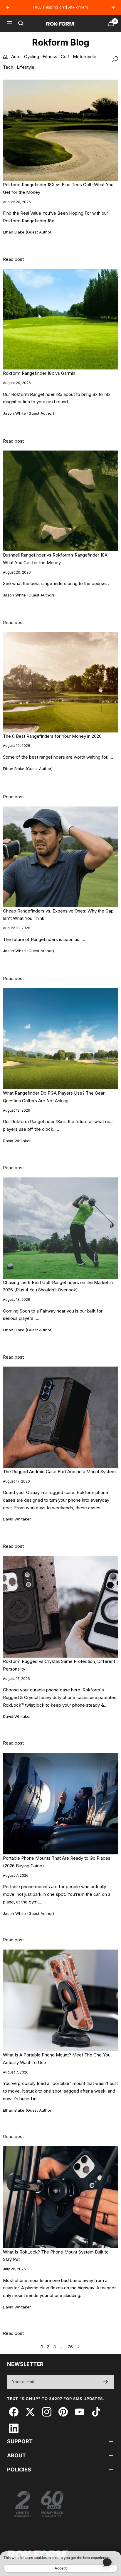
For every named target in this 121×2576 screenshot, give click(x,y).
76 (70, 2347)
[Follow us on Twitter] (30, 2412)
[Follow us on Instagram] (47, 2412)
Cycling (32, 57)
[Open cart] (111, 23)
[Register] (106, 2382)
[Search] (21, 23)
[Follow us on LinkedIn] (14, 2428)
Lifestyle (26, 67)
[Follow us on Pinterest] (63, 2412)
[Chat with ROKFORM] (107, 2562)
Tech (8, 67)
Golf (65, 57)
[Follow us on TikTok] (96, 2412)
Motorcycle (85, 57)
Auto (16, 57)
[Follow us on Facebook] (14, 2412)
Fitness (50, 57)
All (5, 57)
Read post (13, 259)
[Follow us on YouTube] (79, 2412)
